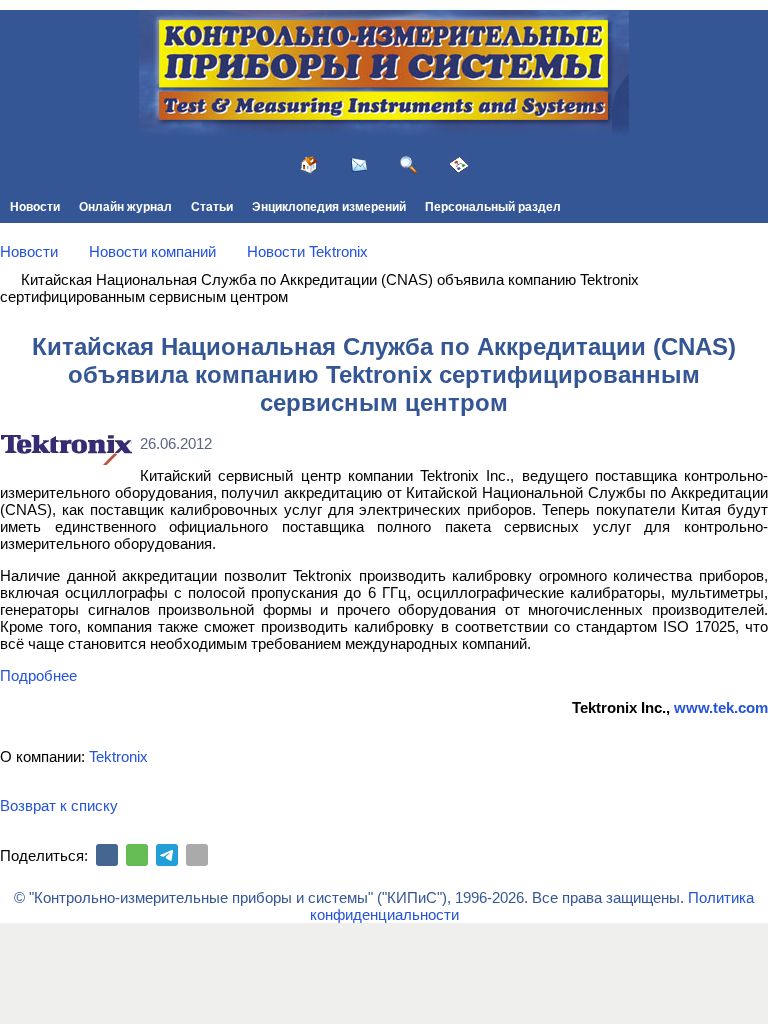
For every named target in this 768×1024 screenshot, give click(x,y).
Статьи (212, 207)
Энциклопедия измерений (329, 207)
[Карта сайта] (459, 165)
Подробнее (38, 675)
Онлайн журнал (125, 207)
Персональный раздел (493, 207)
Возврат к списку (59, 805)
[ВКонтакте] (107, 855)
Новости (35, 207)
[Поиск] (409, 165)
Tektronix (118, 756)
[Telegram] (167, 855)
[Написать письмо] (359, 165)
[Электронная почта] (197, 855)
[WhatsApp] (137, 855)
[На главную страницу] (309, 165)
